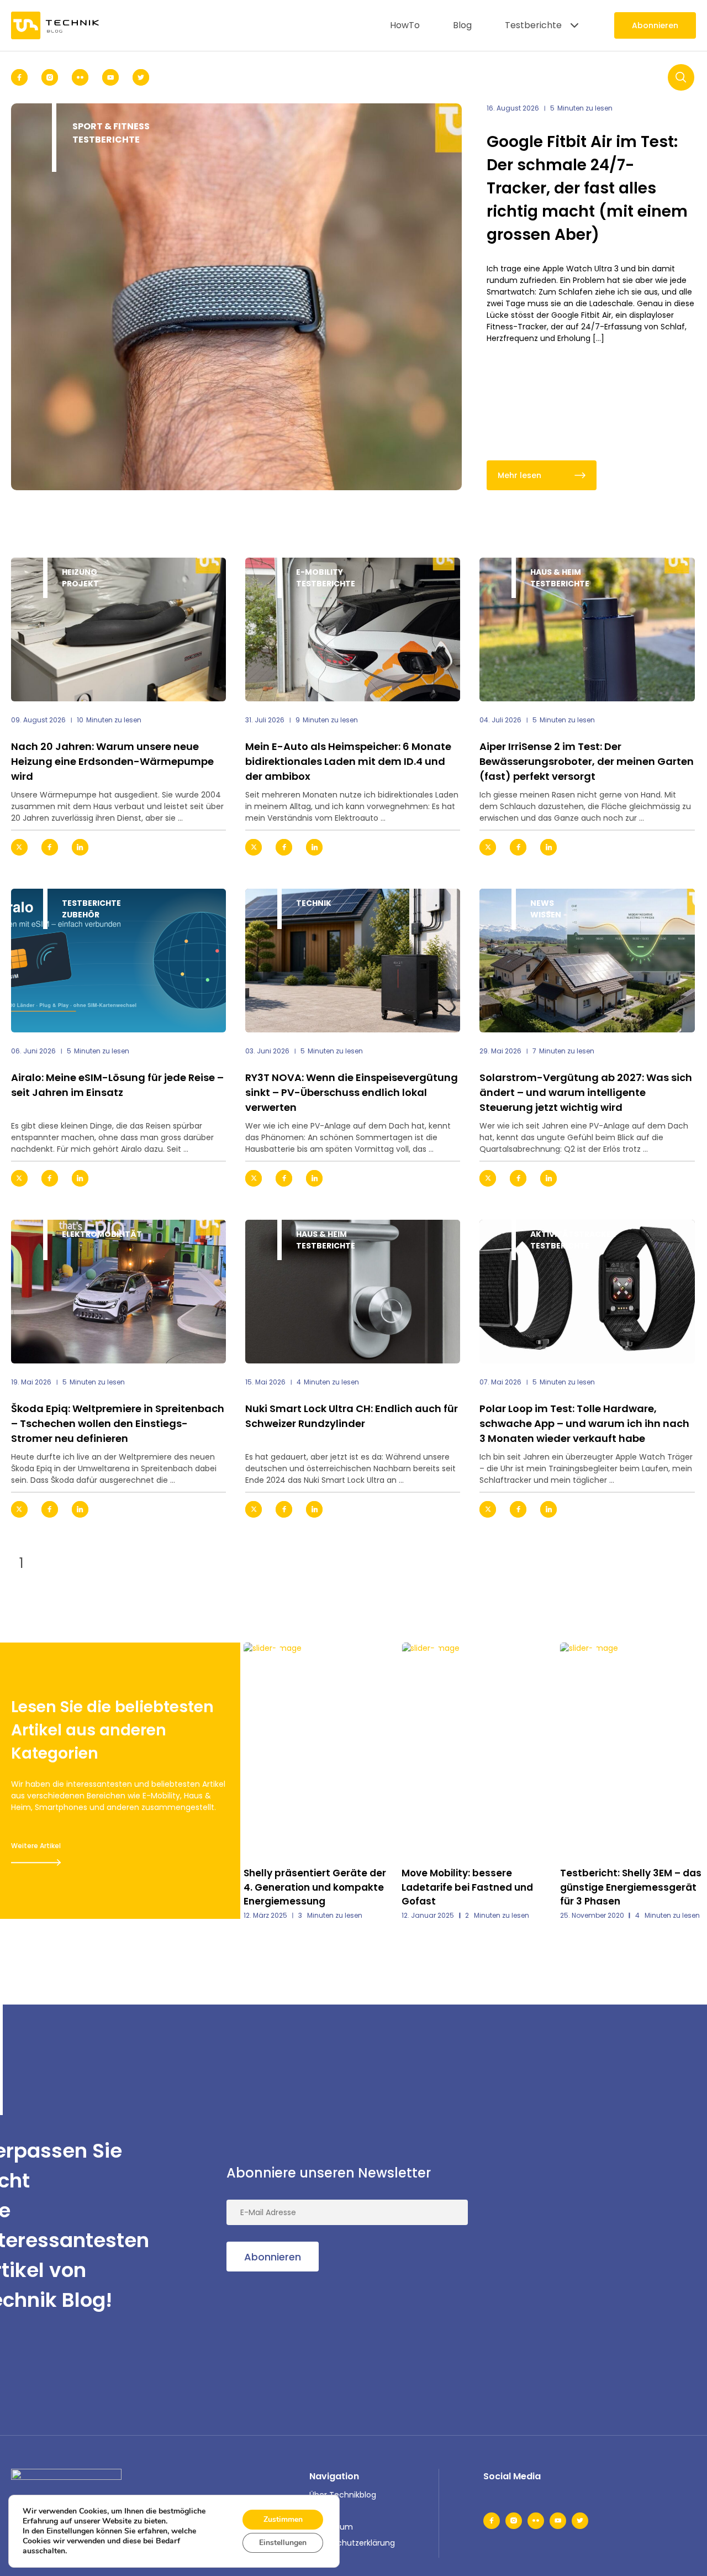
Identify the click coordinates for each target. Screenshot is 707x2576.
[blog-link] (118, 629)
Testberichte (533, 25)
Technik (314, 903)
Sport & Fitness (111, 126)
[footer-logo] (66, 2485)
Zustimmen (283, 2519)
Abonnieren (655, 25)
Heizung (80, 572)
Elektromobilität (102, 1234)
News (542, 903)
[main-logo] (55, 25)
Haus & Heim (556, 572)
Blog (462, 25)
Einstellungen (283, 2543)
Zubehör (81, 915)
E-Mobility (320, 572)
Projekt (80, 584)
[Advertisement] (613, 2226)
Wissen (546, 915)
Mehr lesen (519, 475)
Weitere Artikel (36, 1846)
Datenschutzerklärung (352, 2543)
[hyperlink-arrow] (208, 847)
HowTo (405, 25)
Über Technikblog (343, 2495)
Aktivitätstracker (573, 1234)
